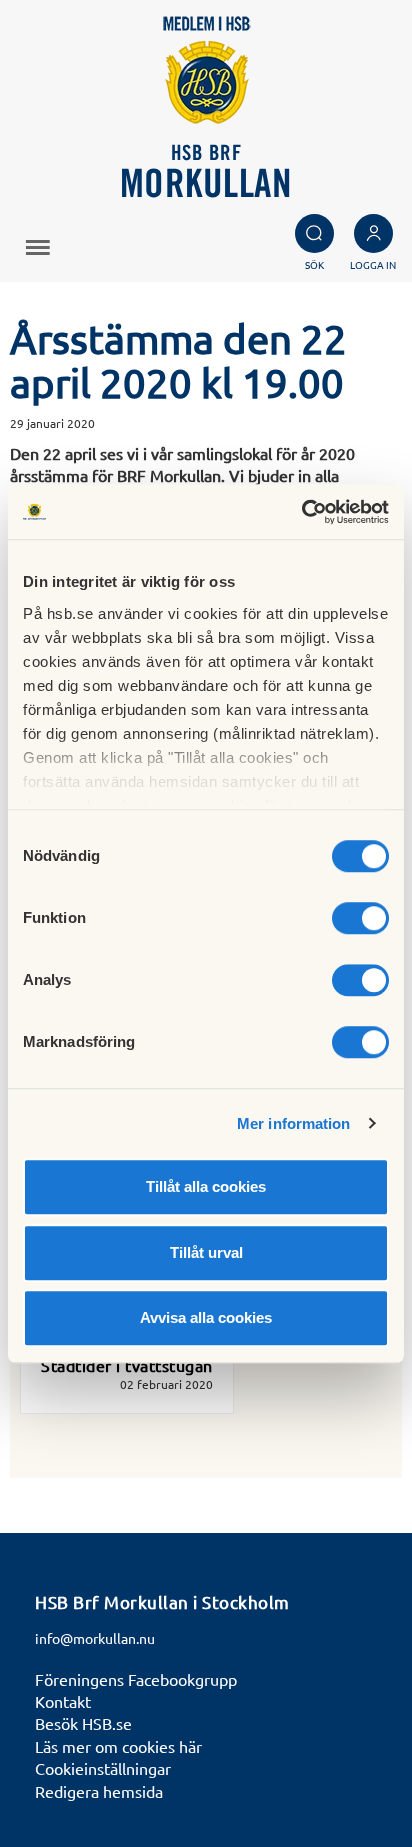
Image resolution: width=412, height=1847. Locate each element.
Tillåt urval (206, 1252)
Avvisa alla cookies (206, 1317)
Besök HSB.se (83, 1723)
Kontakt (63, 1701)
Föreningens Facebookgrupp (136, 1679)
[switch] (360, 918)
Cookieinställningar (103, 1768)
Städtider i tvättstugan (127, 1365)
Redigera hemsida (99, 1791)
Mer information (294, 1123)
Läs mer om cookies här (118, 1746)
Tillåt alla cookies (206, 1186)
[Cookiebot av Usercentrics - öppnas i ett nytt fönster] (301, 512)
